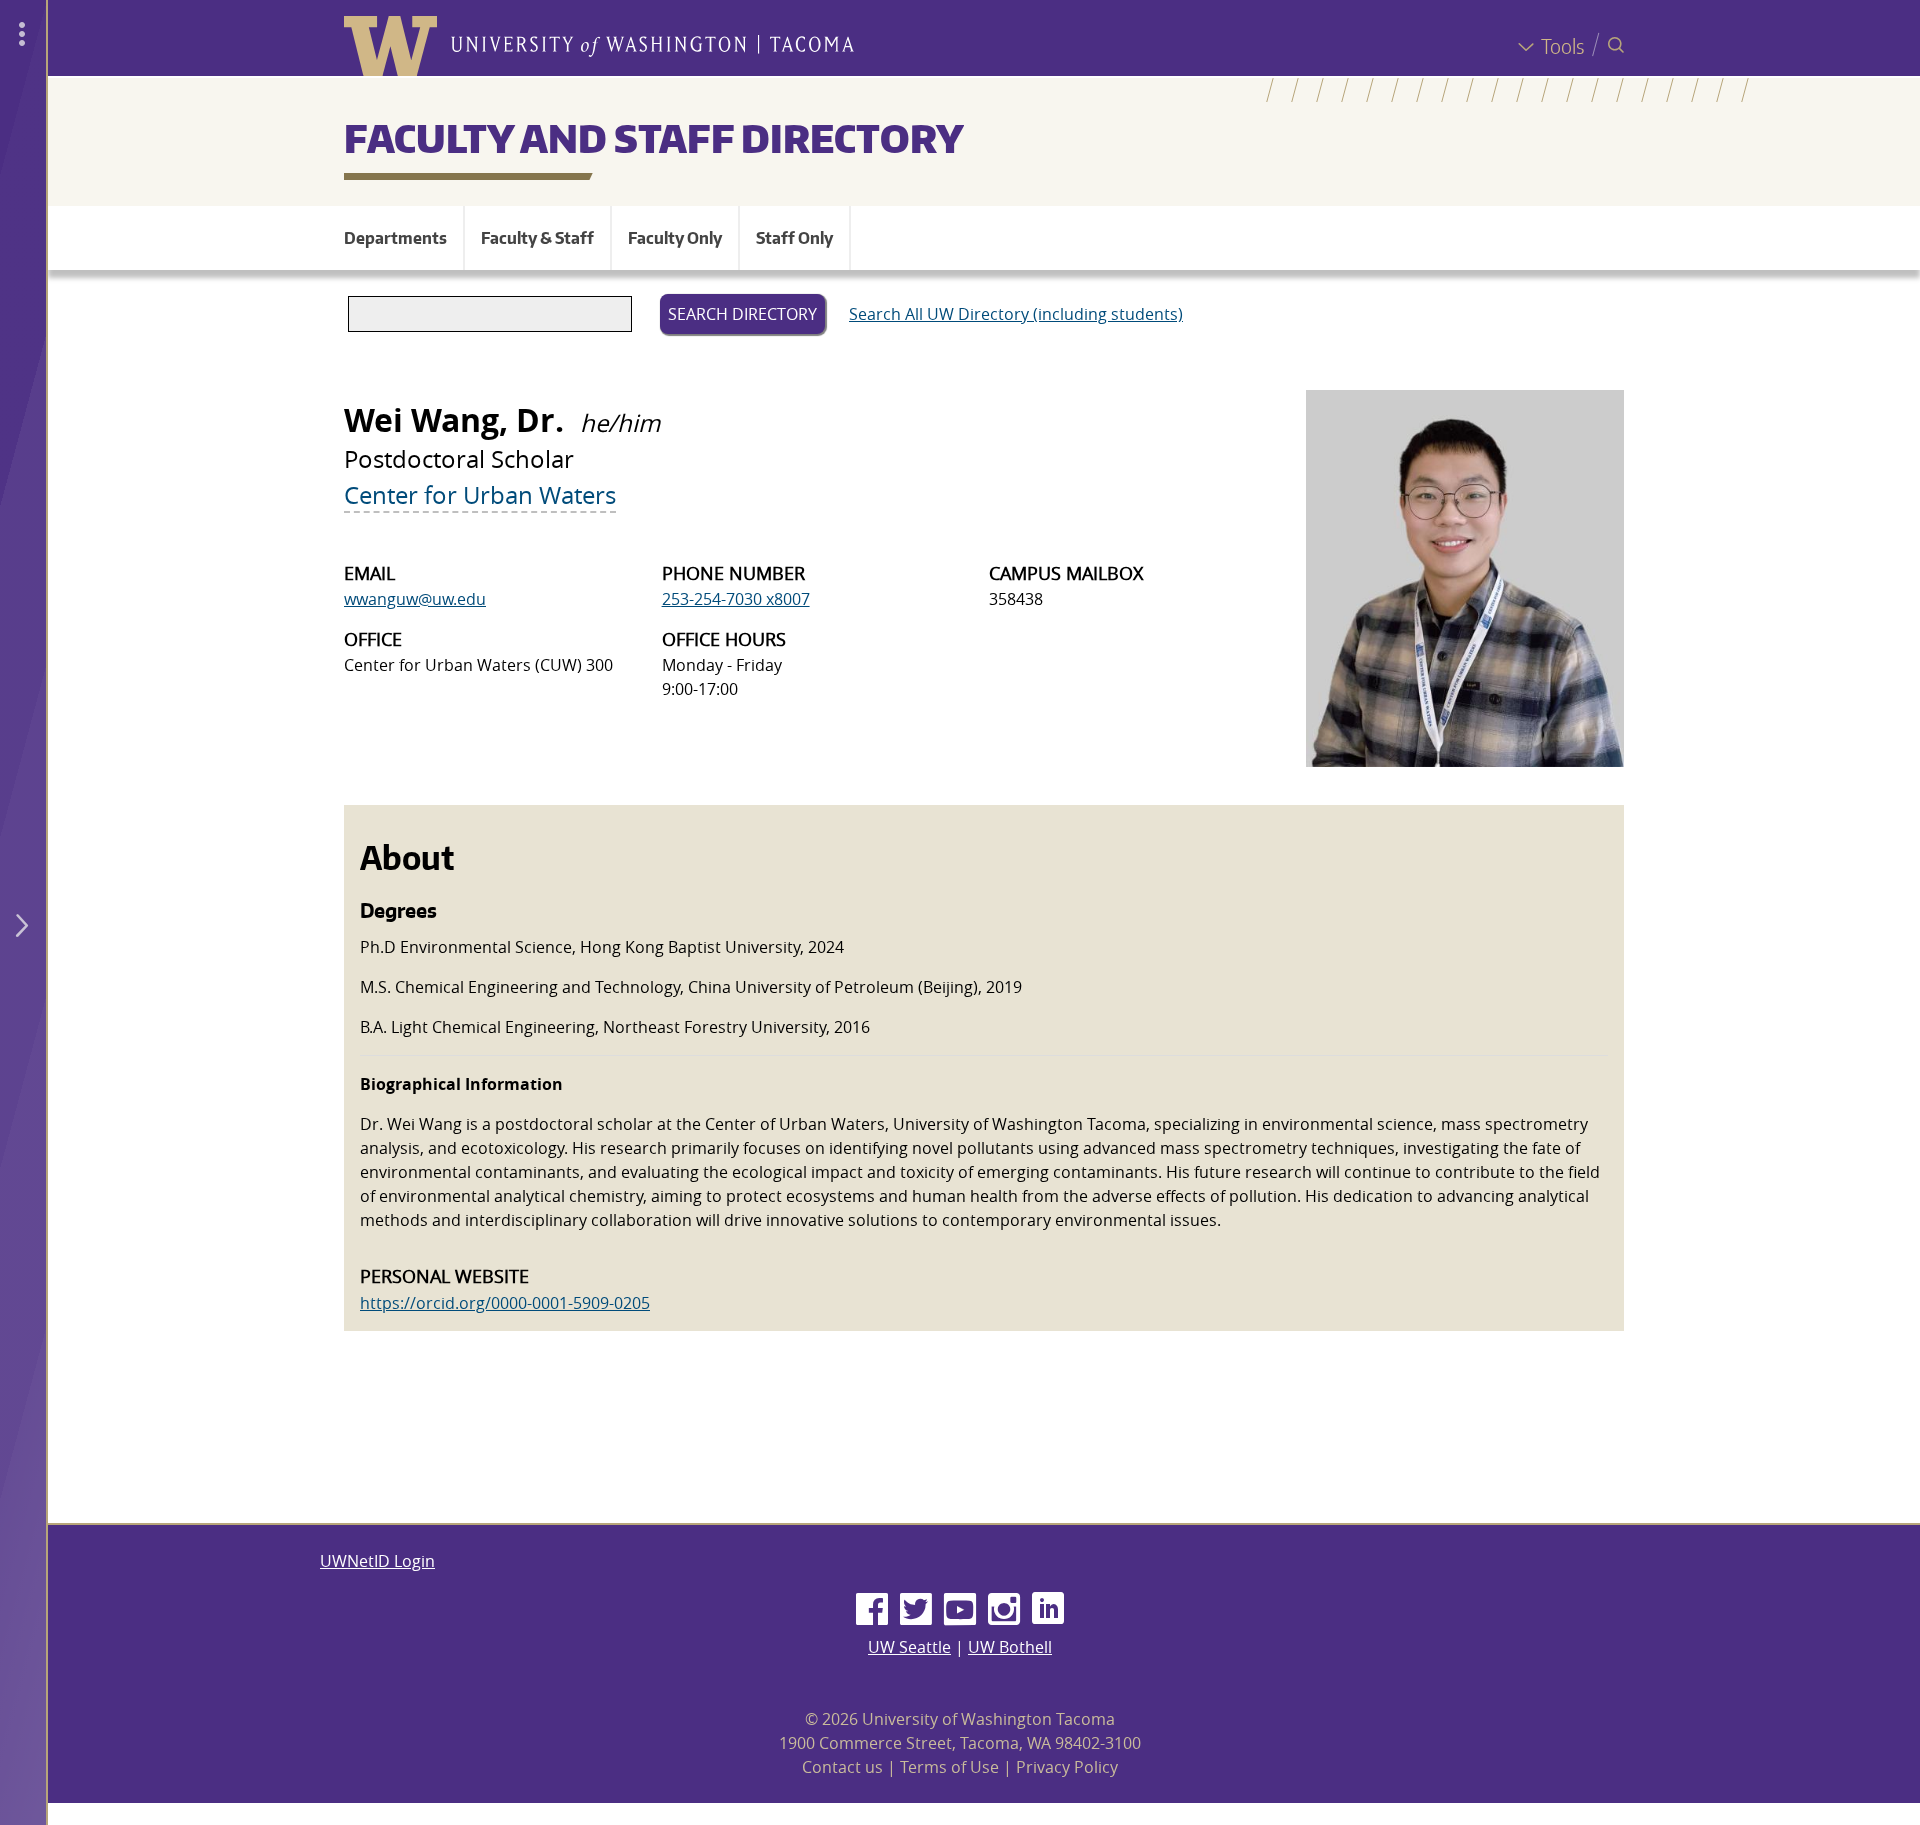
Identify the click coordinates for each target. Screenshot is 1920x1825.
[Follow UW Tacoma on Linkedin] (1048, 1610)
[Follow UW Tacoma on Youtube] (960, 1610)
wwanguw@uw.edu (415, 599)
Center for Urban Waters (480, 495)
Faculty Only (675, 238)
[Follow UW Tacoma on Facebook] (872, 1610)
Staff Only (794, 238)
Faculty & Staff (537, 238)
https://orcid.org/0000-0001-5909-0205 (505, 1303)
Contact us (842, 1767)
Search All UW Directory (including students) (1016, 314)
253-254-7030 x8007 (736, 599)
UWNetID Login (377, 1561)
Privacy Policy (1067, 1767)
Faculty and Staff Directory (654, 138)
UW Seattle (909, 1647)
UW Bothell (1010, 1647)
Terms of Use (949, 1767)
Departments (395, 238)
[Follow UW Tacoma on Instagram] (1004, 1610)
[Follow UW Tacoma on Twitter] (916, 1610)
